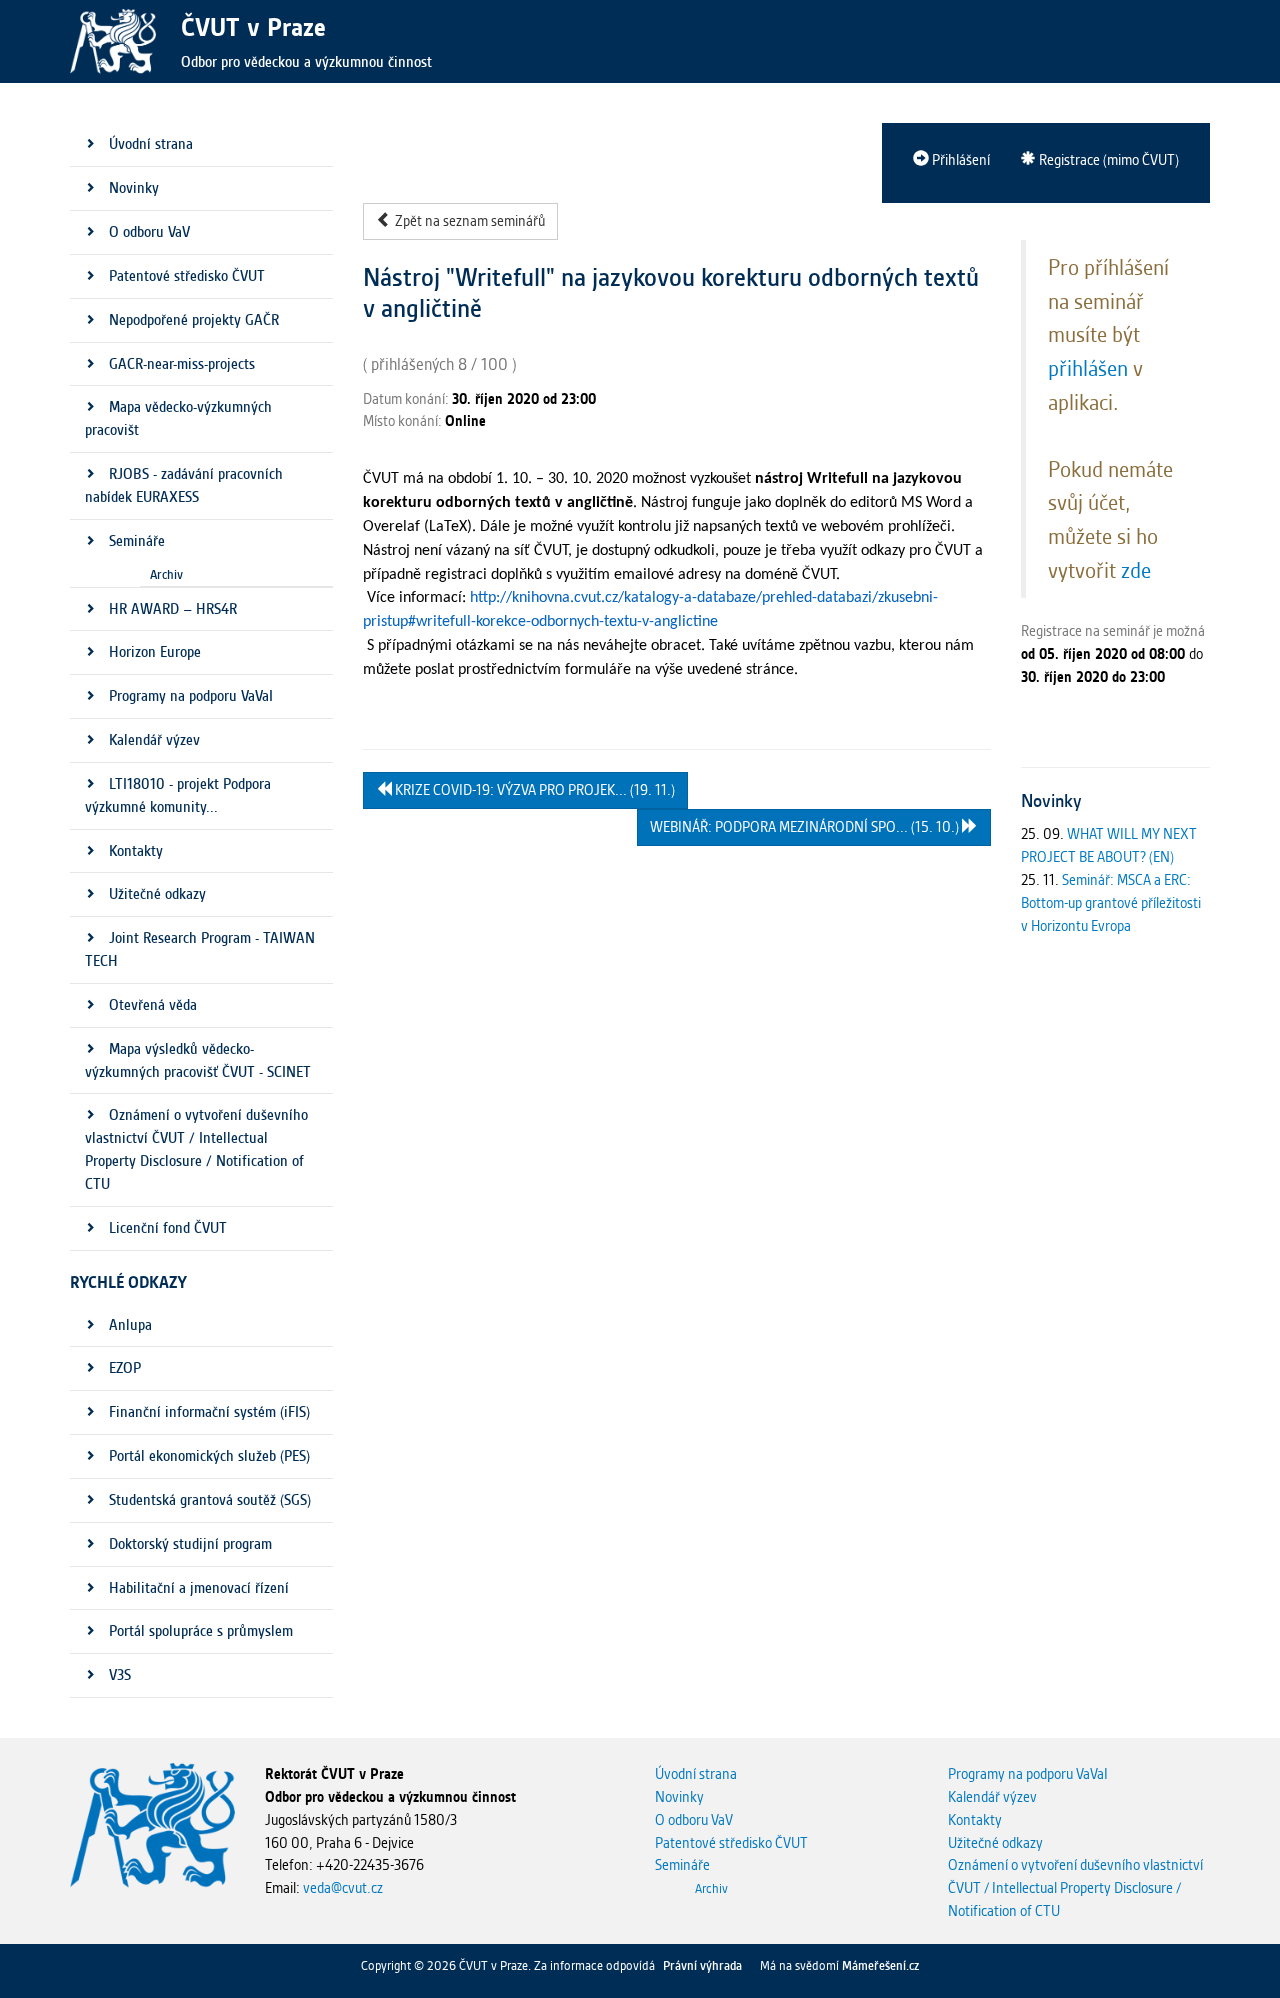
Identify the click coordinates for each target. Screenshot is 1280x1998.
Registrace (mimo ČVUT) (1107, 160)
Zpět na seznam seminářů (468, 221)
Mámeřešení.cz (880, 1965)
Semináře (682, 1865)
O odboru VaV (694, 1820)
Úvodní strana (696, 1774)
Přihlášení (959, 160)
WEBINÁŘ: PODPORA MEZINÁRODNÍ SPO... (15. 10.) (806, 827)
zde (1136, 570)
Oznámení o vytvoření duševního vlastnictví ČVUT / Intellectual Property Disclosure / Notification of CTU (1075, 1888)
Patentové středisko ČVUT (731, 1843)
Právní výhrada (702, 1965)
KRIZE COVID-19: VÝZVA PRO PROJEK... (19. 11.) (533, 790)
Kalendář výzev (992, 1797)
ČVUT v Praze (253, 27)
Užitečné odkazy (995, 1843)
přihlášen (1088, 368)
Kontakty (975, 1820)
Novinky (679, 1797)
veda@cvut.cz (343, 1888)
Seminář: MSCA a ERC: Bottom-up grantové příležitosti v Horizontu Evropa (1111, 903)
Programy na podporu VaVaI (1028, 1774)
